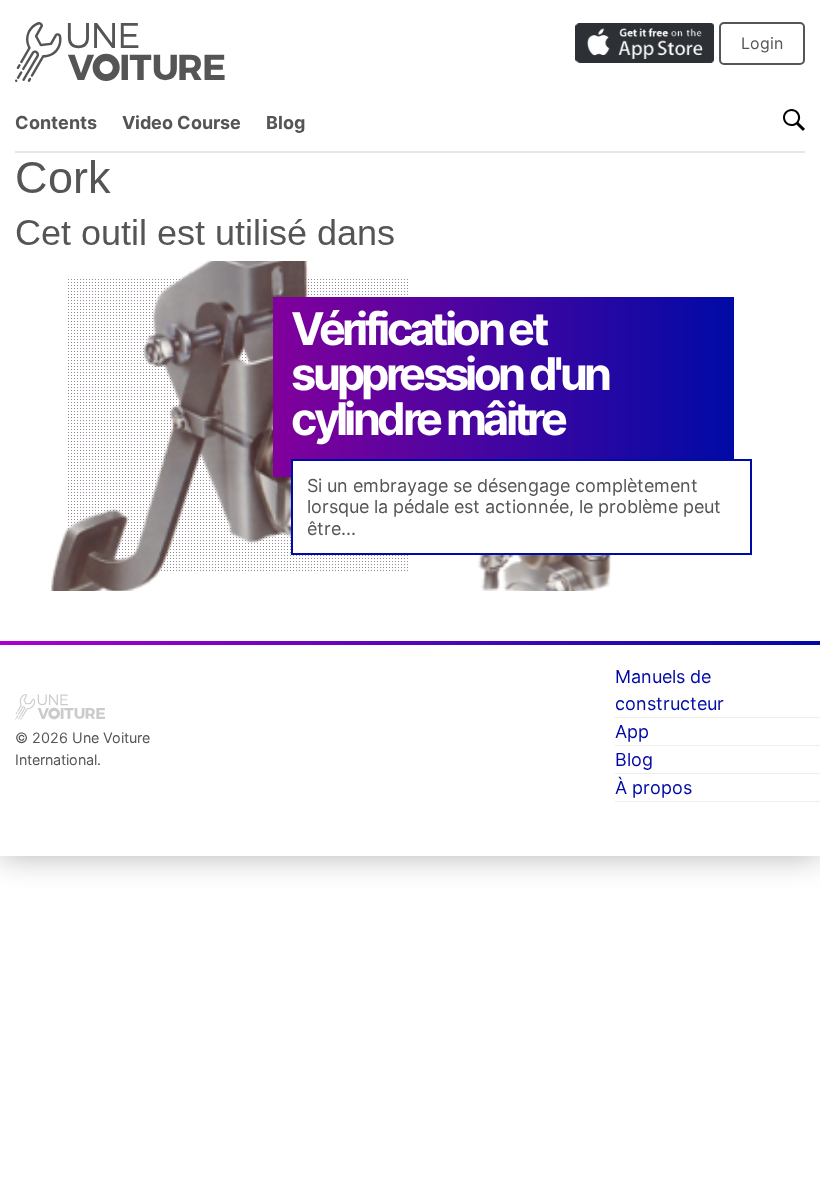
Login (762, 43)
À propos (653, 787)
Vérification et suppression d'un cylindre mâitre (449, 373)
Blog (285, 122)
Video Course (181, 122)
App (632, 731)
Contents (56, 122)
